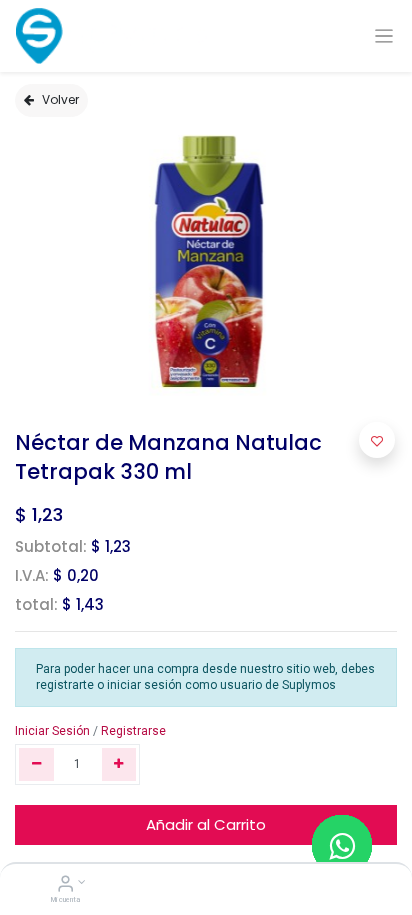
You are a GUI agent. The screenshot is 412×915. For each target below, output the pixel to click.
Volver (60, 99)
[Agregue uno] (119, 764)
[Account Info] (65, 886)
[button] (377, 440)
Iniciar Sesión (52, 731)
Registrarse (133, 731)
